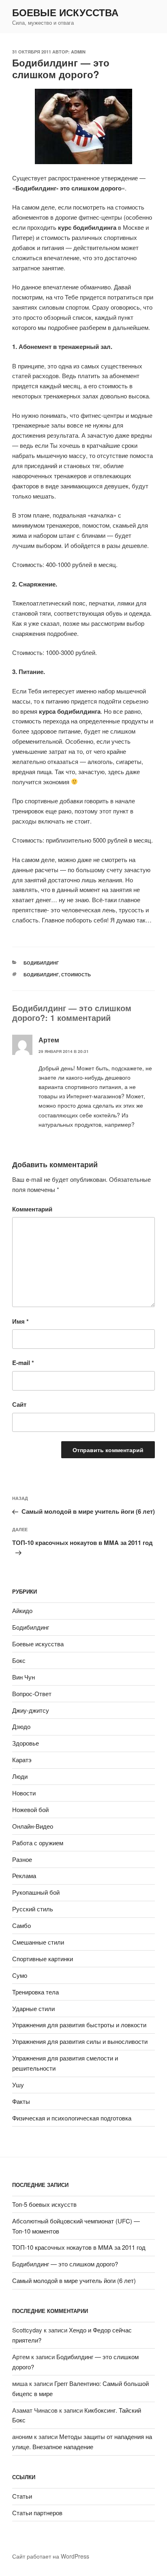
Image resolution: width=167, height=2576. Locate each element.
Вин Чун (24, 1677)
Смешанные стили (38, 1942)
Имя (20, 1321)
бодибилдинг (41, 975)
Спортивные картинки (43, 1959)
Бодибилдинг (41, 963)
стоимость (76, 975)
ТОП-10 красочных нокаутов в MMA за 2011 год (79, 2247)
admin (78, 52)
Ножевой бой (30, 1809)
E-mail (23, 1363)
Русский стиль (33, 1909)
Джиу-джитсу (31, 1710)
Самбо (21, 1925)
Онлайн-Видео (33, 1826)
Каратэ (22, 1760)
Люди (20, 1776)
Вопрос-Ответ (32, 1693)
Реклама (24, 1875)
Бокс (19, 1660)
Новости (24, 1793)
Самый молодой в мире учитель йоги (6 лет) (74, 2280)
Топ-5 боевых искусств (44, 2204)
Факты (21, 2101)
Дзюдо (21, 1726)
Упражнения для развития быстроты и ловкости (79, 2025)
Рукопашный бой (36, 1892)
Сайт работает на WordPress (51, 2556)
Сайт (19, 1404)
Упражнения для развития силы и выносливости (80, 2041)
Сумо (20, 1975)
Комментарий (32, 1209)
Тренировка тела (35, 1992)
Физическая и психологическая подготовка (72, 2118)
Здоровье (26, 1743)
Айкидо (22, 1610)
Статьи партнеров (37, 2513)
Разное (22, 1859)
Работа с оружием (38, 1843)
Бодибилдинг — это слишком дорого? (65, 2264)
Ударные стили (33, 2008)
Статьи (22, 2496)
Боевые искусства (65, 12)
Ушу (18, 2085)
